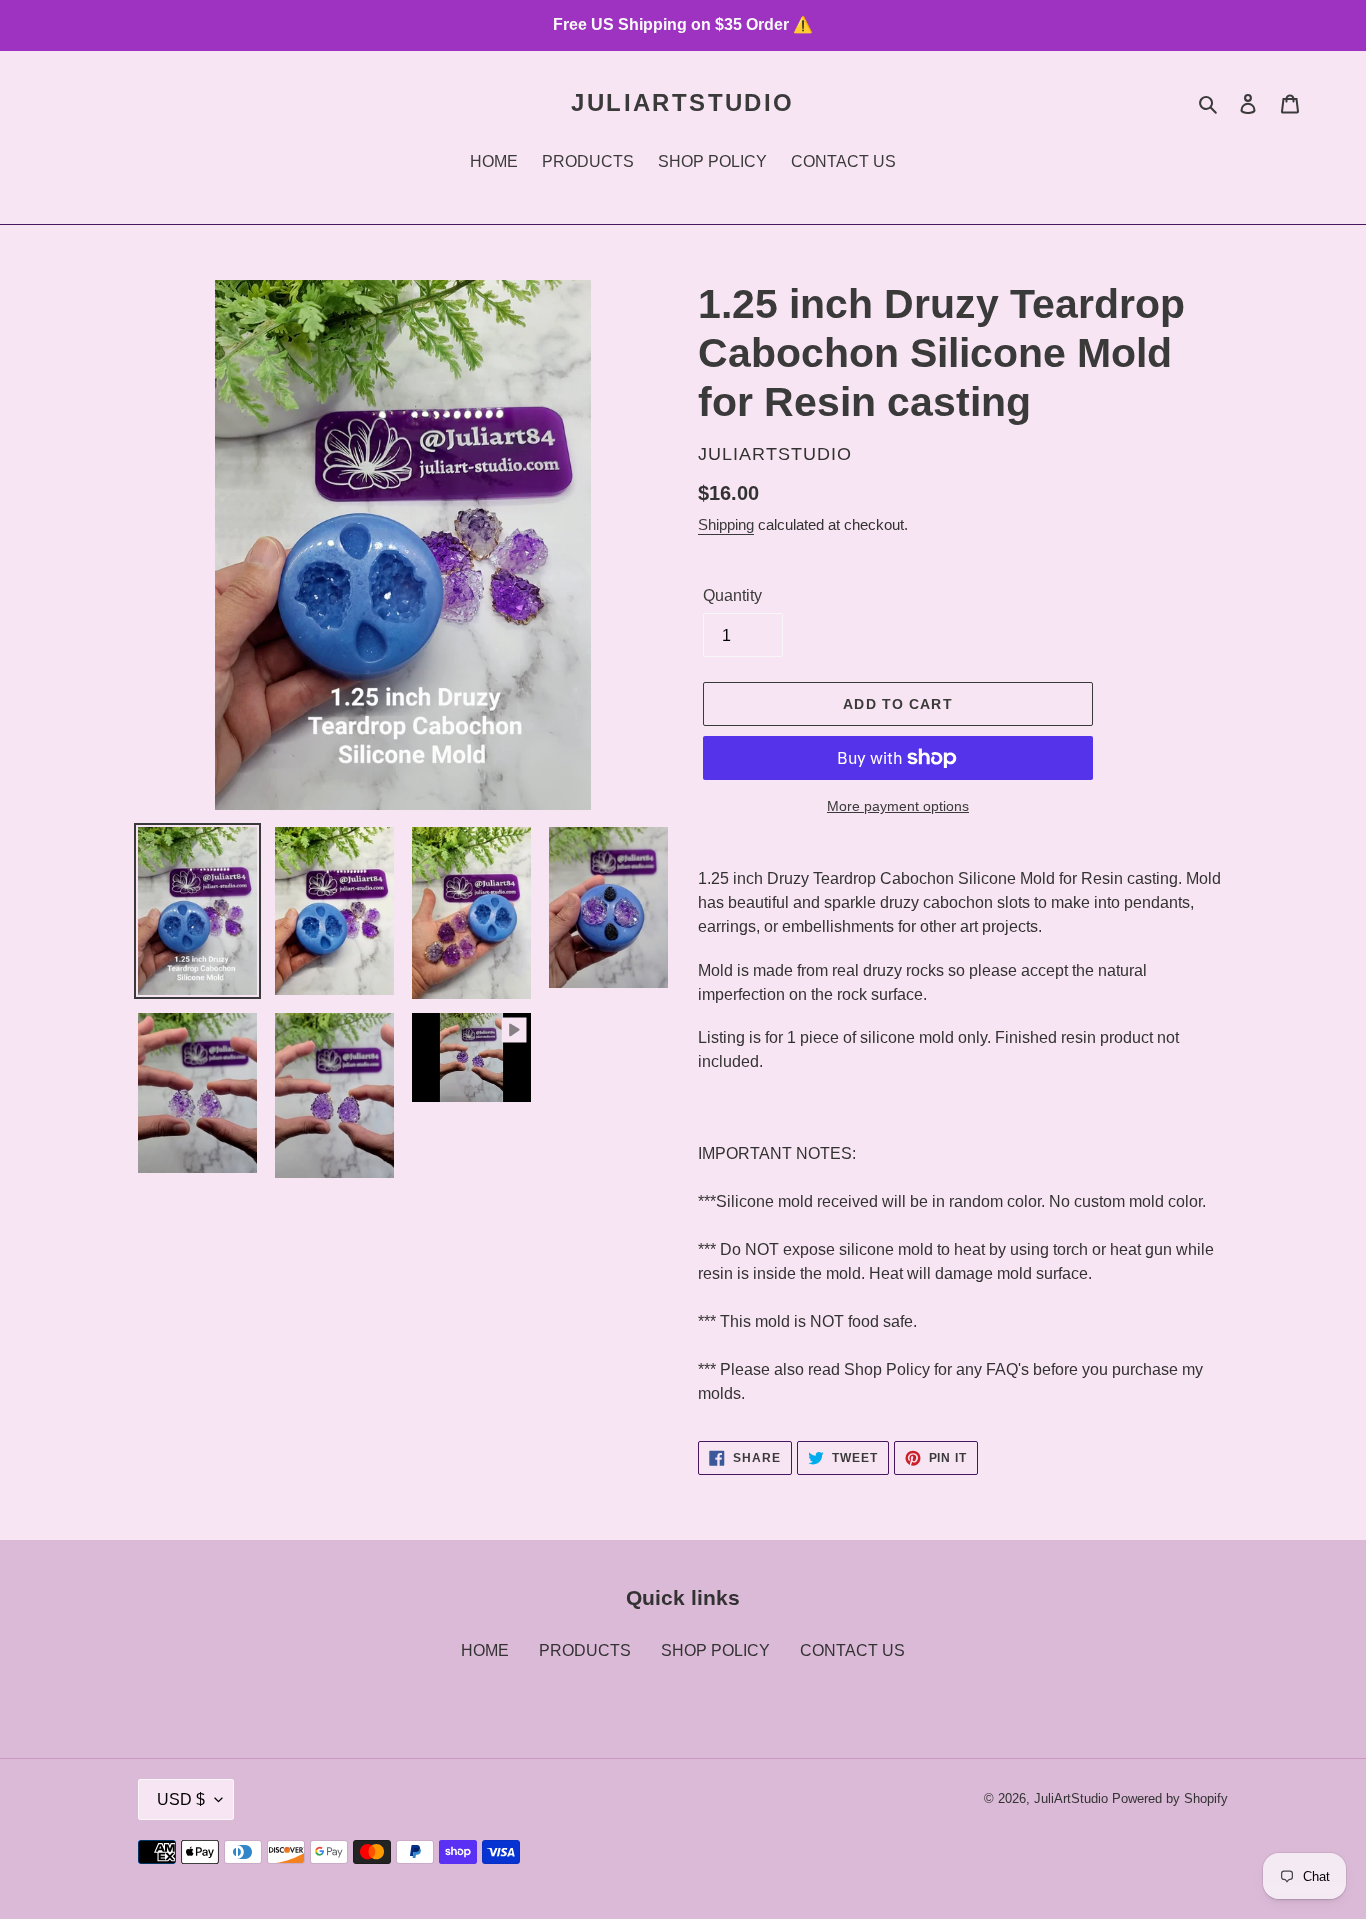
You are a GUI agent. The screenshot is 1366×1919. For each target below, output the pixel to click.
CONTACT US (852, 1650)
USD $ (181, 1799)
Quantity (732, 595)
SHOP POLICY (715, 1650)
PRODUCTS (585, 1650)
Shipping (726, 524)
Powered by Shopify (1170, 1798)
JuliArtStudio (682, 102)
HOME (485, 1650)
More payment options (898, 806)
